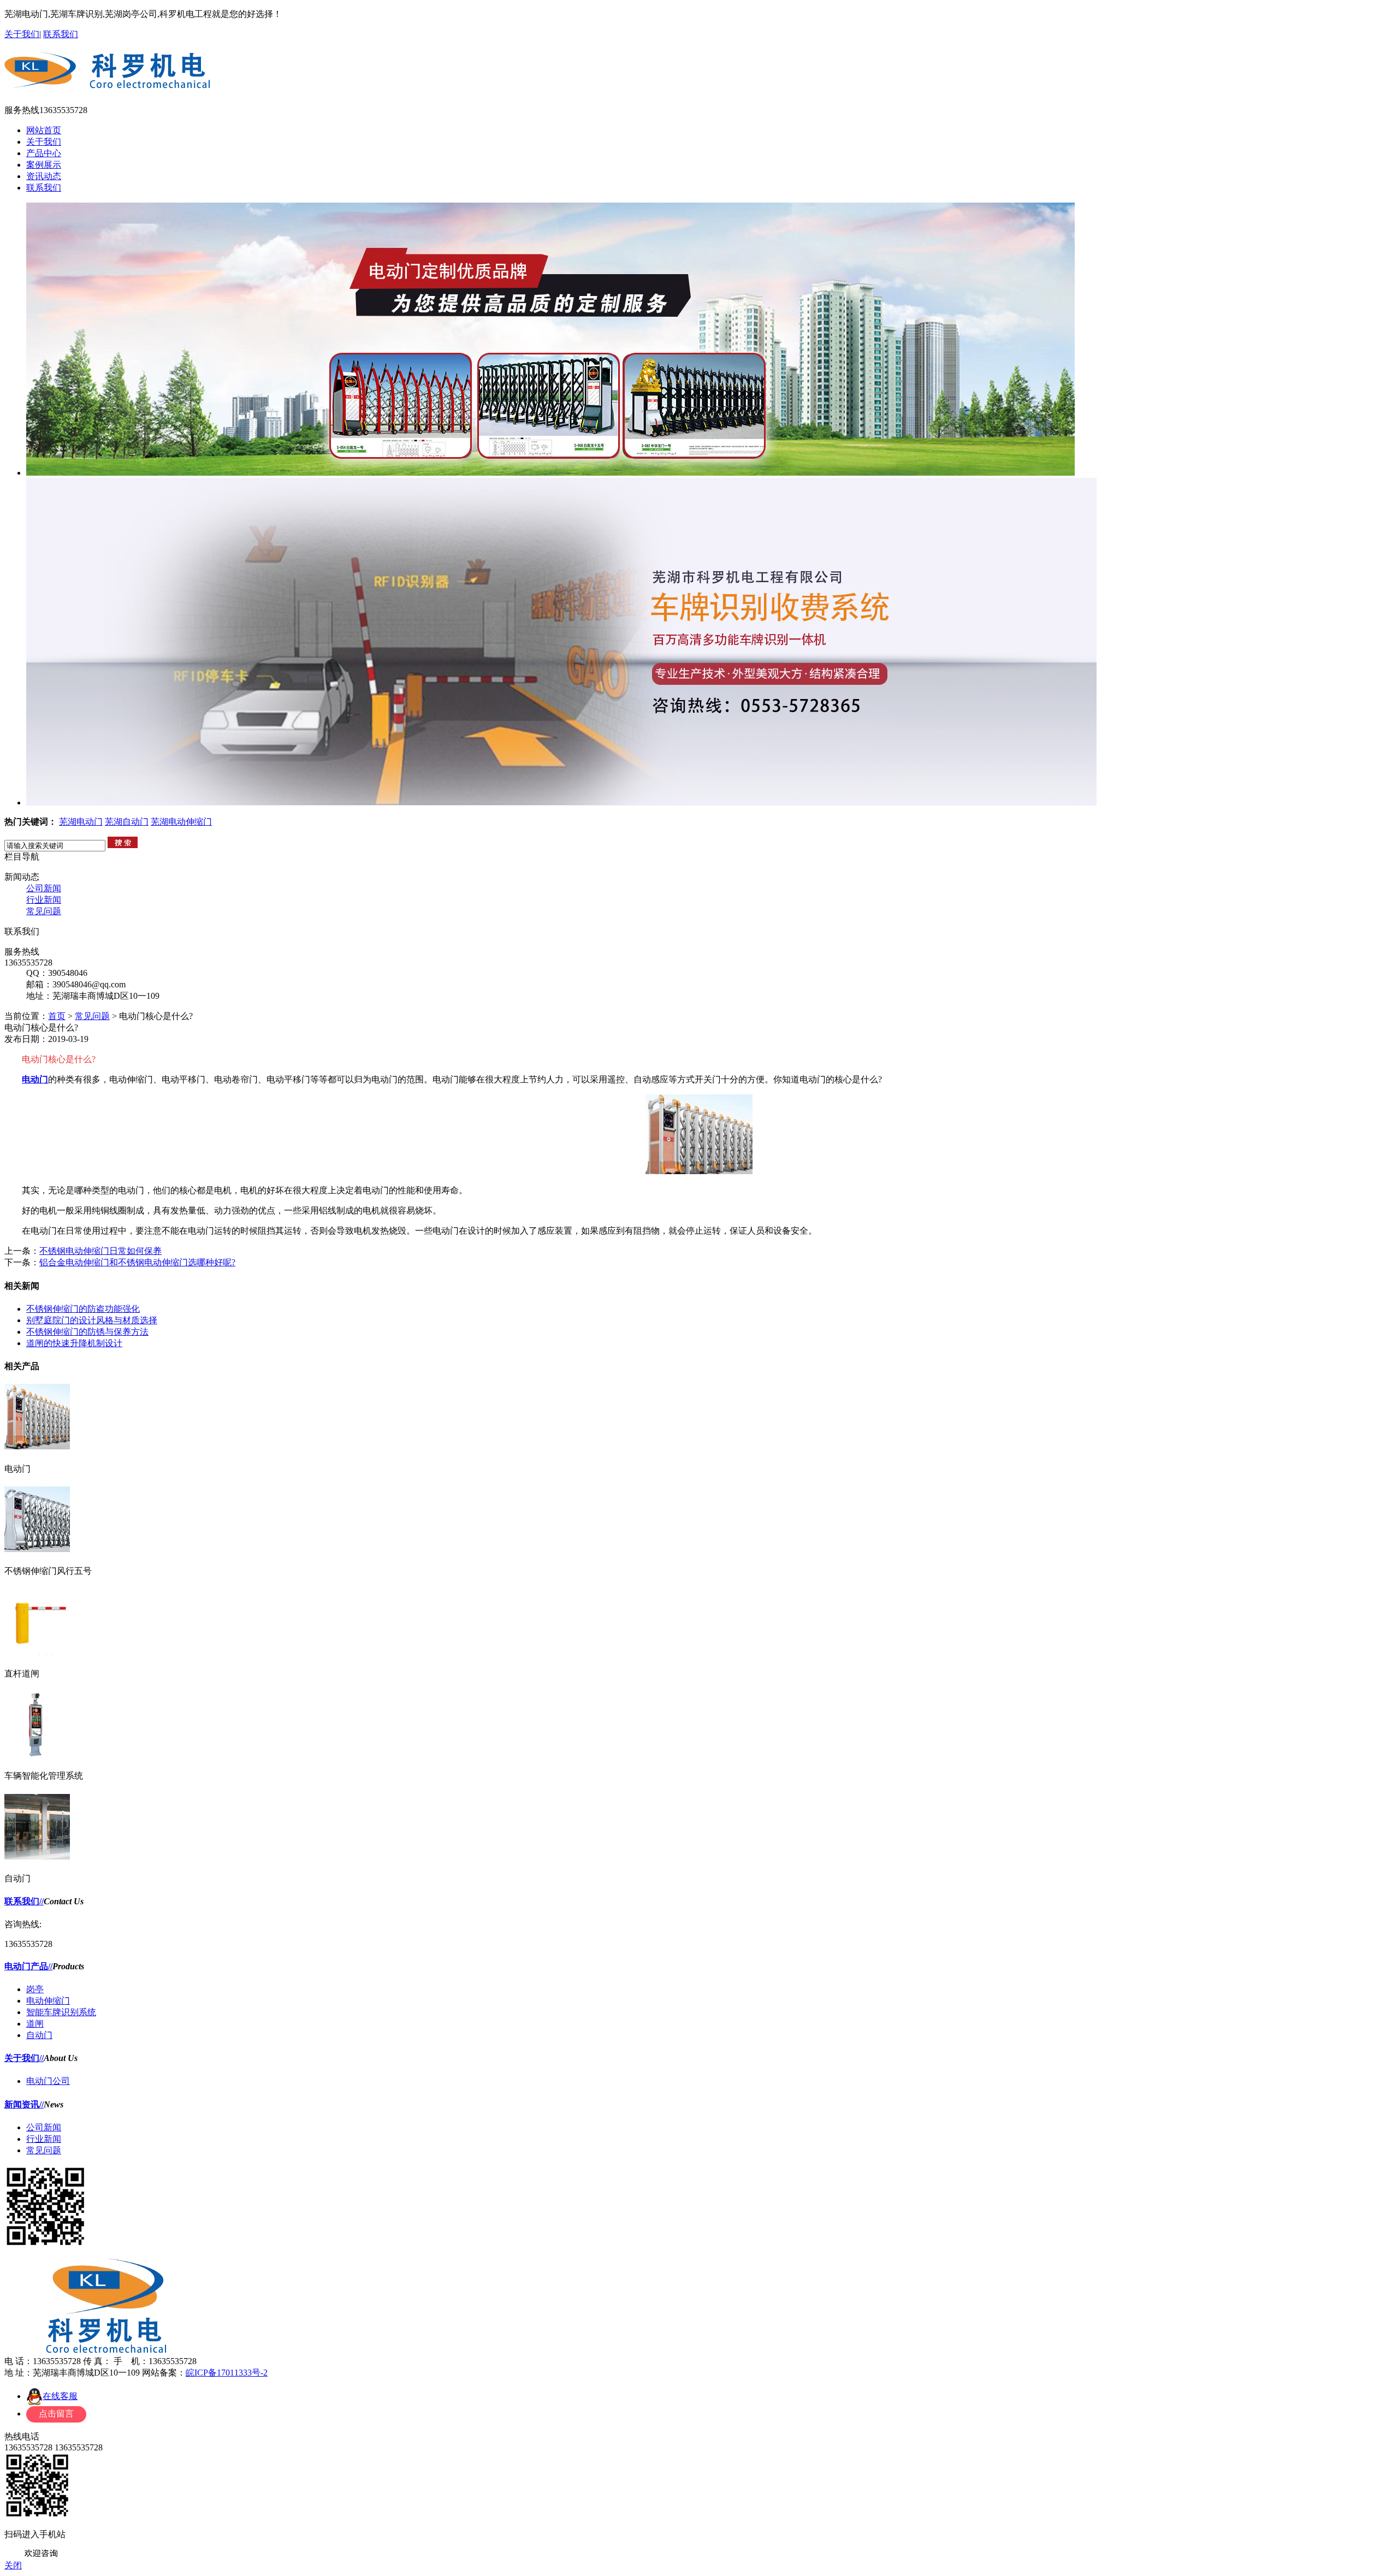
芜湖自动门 (127, 822)
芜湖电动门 (81, 822)
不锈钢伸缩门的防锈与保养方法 (87, 1332)
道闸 (35, 2024)
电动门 (35, 1079)
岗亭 (35, 1989)
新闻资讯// (24, 2104)
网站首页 (44, 130)
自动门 (39, 2035)
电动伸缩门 (48, 2001)
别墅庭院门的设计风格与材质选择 (92, 1320)
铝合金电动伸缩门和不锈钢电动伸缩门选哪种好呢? (137, 1262)
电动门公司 (48, 2081)
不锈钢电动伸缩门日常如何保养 (100, 1251)
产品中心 (44, 153)
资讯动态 (44, 176)
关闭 (13, 2565)
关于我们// (24, 2058)
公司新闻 (44, 888)
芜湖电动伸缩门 (181, 822)
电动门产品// (28, 1966)
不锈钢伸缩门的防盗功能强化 (83, 1309)
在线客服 (60, 2396)
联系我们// (24, 1901)
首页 (57, 1016)
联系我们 (61, 34)
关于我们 (22, 34)
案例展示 (44, 165)
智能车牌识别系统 (61, 2012)
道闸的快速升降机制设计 (74, 1343)
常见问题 (44, 911)
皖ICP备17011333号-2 (227, 2373)
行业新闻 (44, 900)
